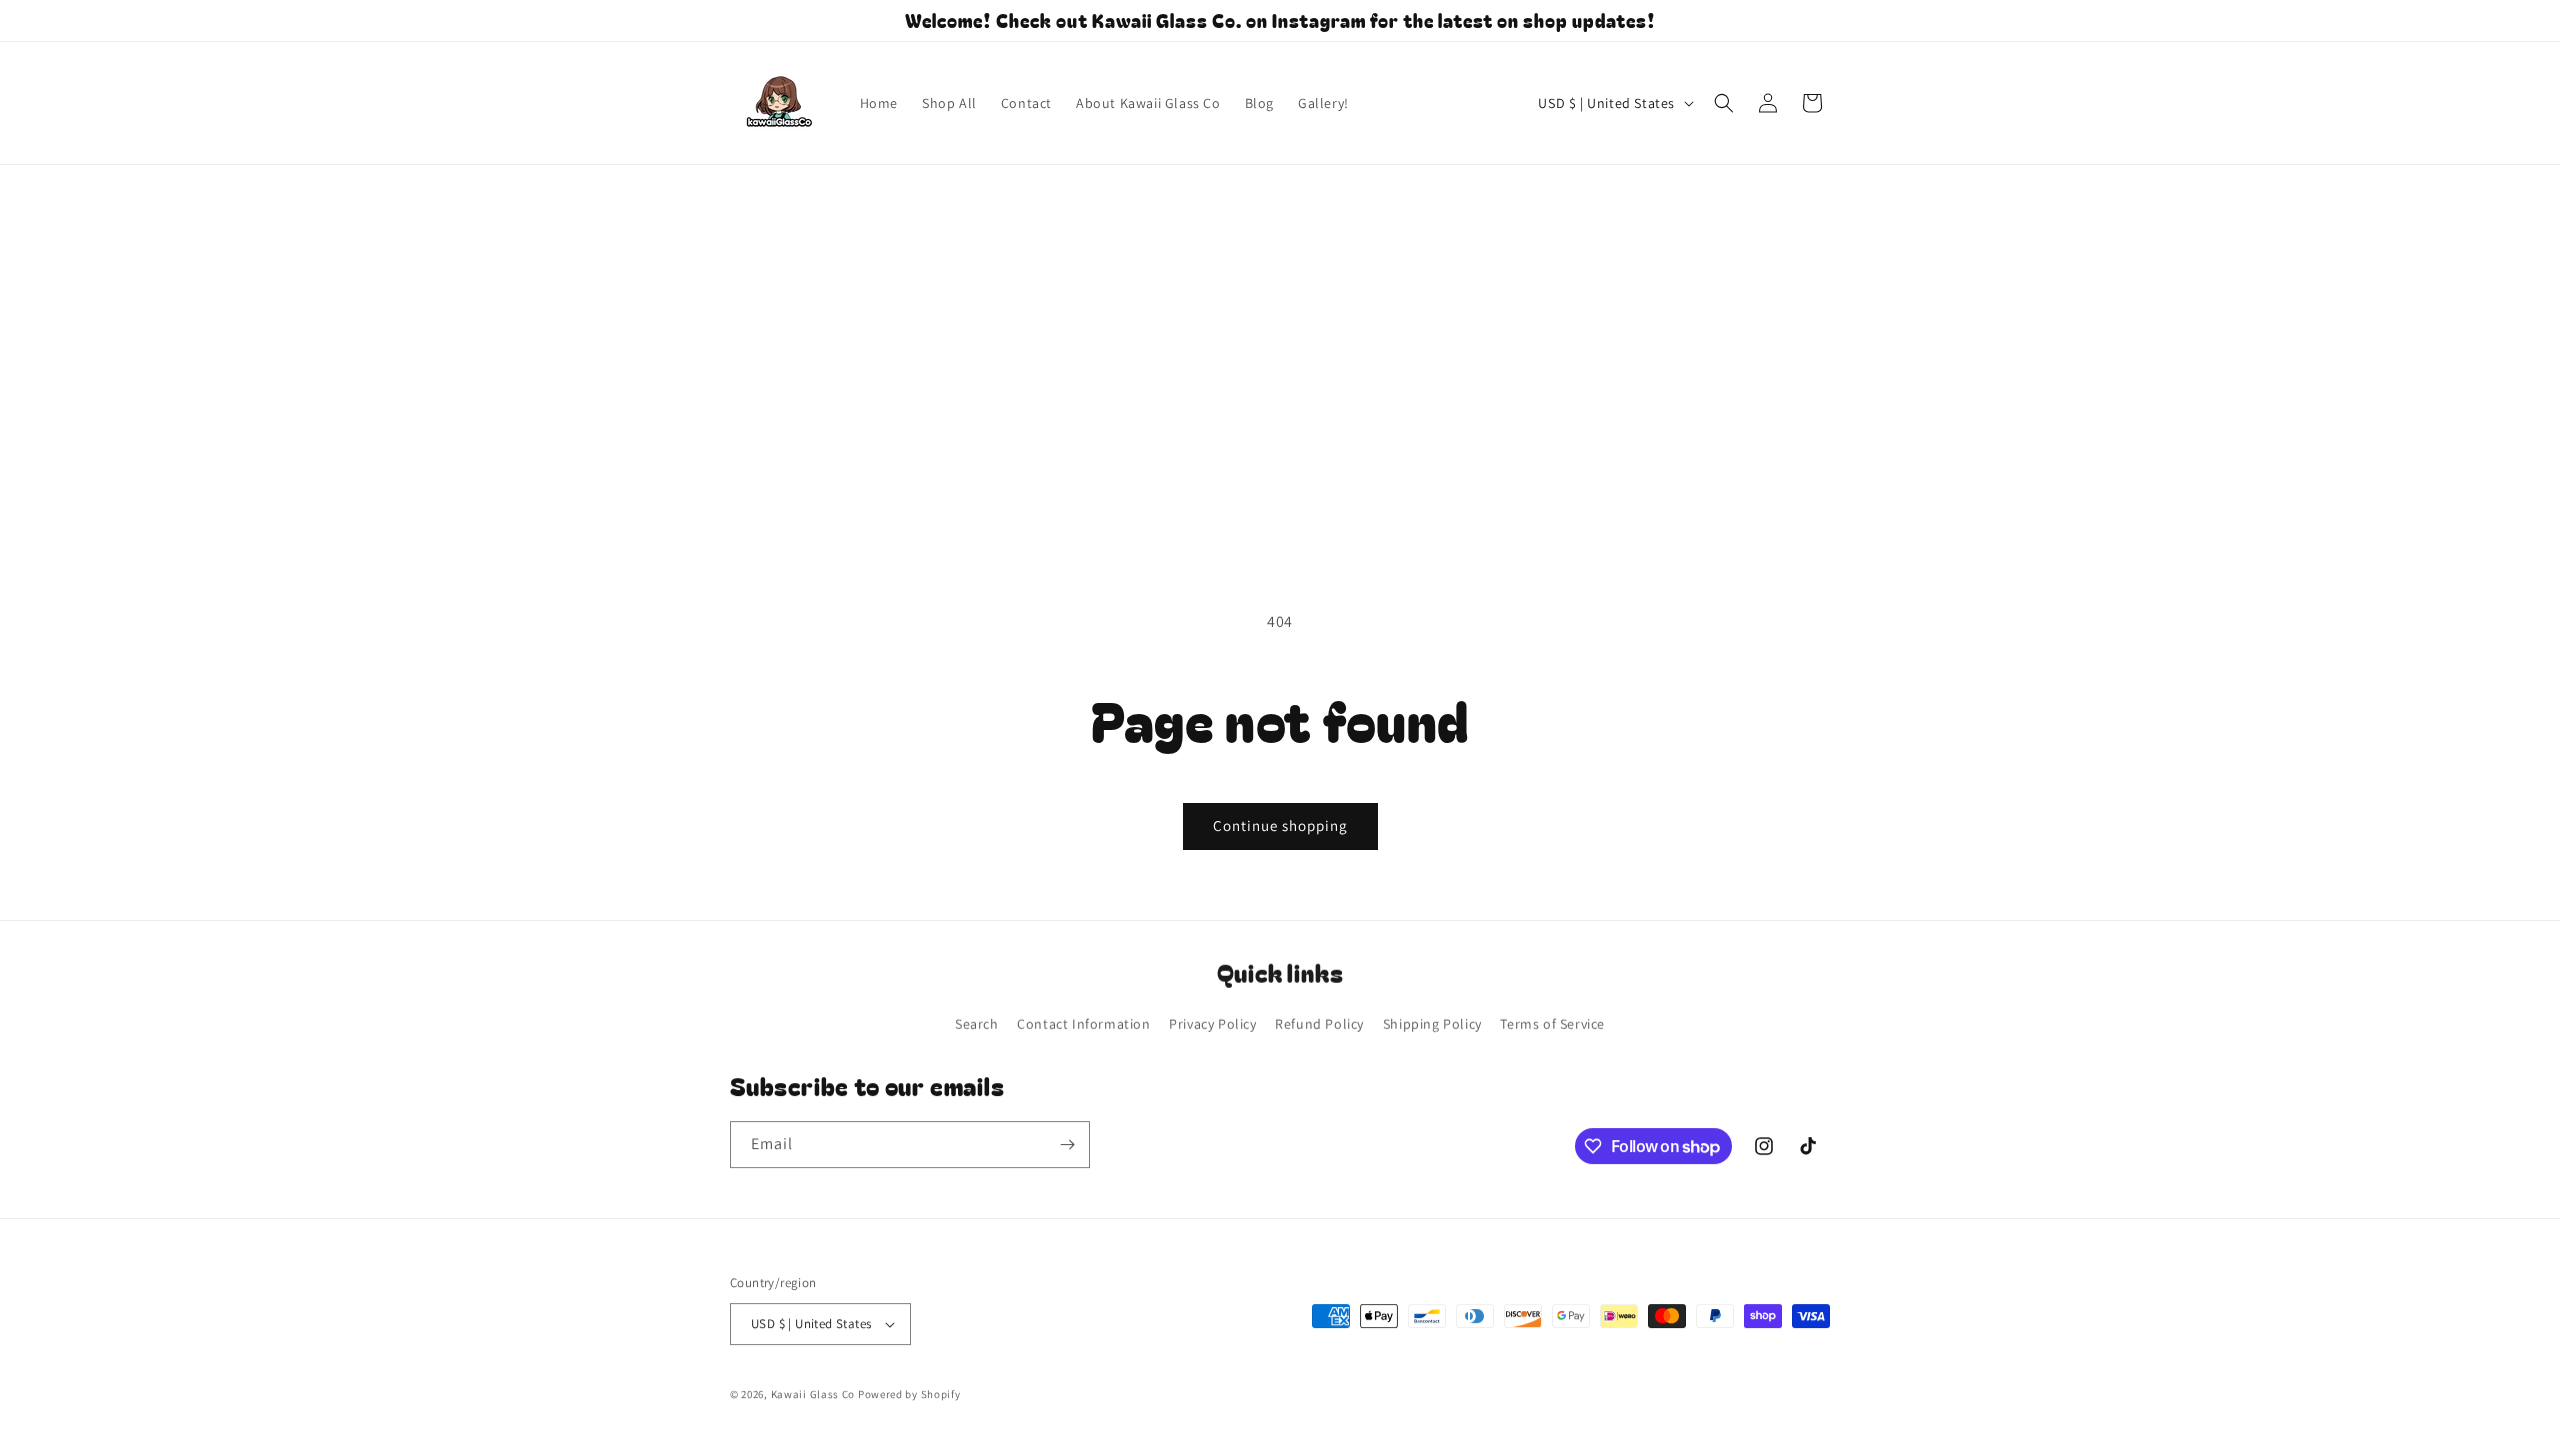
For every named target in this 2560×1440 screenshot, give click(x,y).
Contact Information (1083, 1023)
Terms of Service (1552, 1023)
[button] (1724, 103)
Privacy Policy (1212, 1023)
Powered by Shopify (909, 1394)
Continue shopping (1280, 825)
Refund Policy (1319, 1023)
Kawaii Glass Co (813, 1394)
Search (977, 1023)
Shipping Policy (1432, 1023)
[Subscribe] (1067, 1144)
